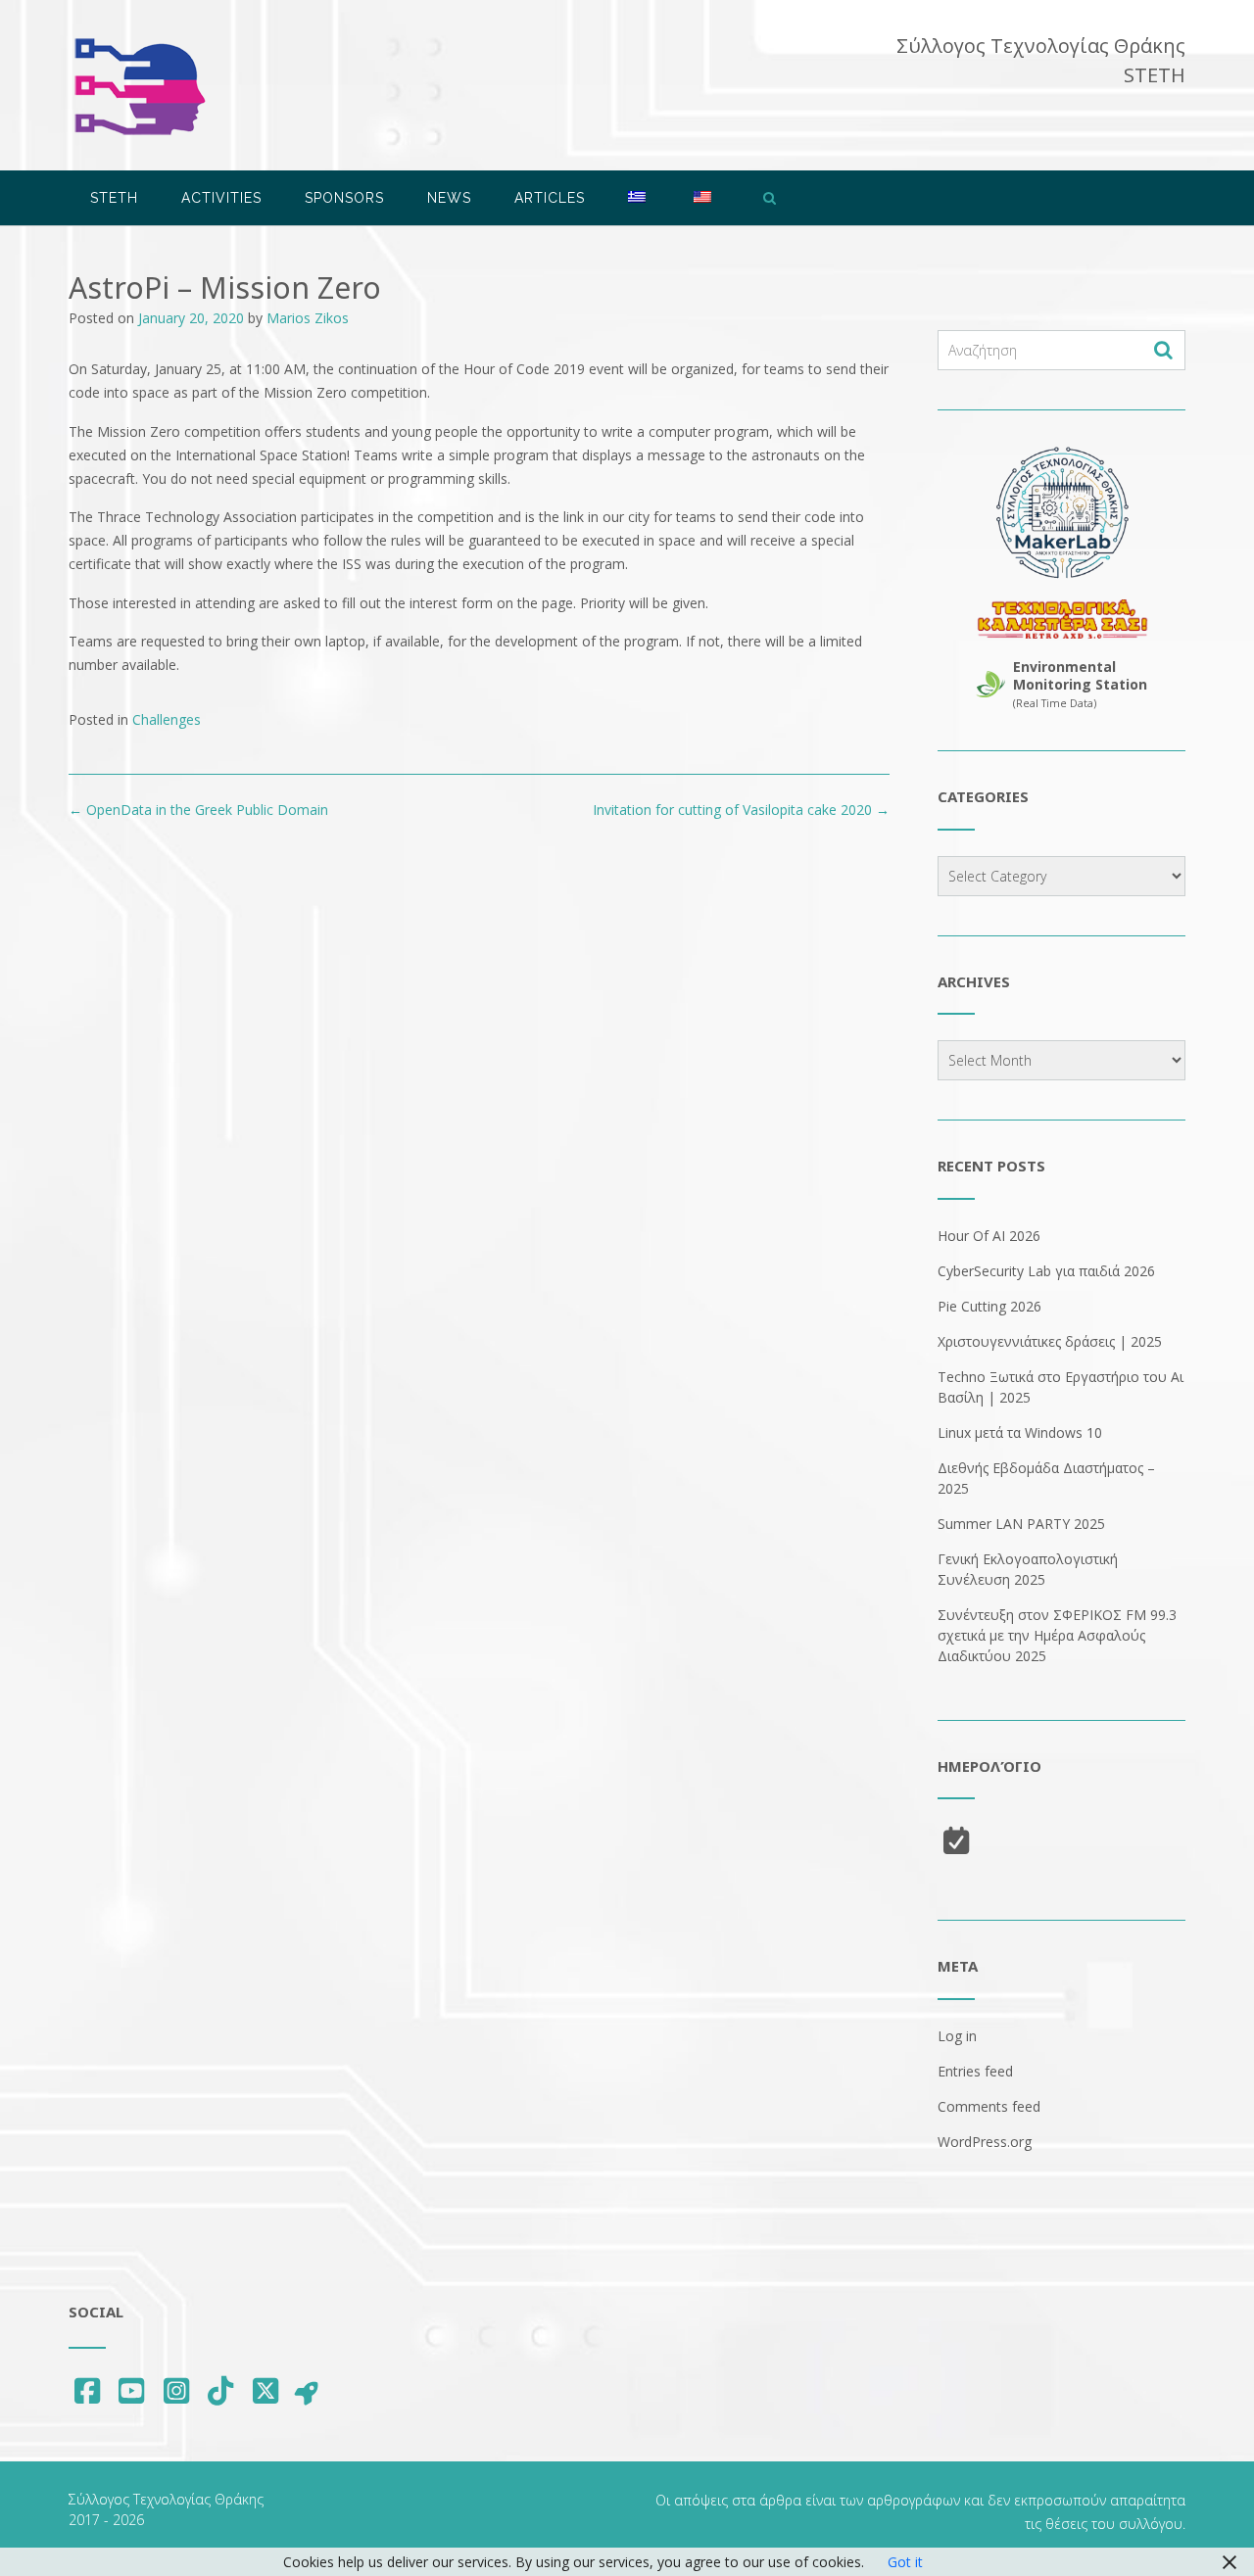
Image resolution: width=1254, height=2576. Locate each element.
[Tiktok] (221, 2390)
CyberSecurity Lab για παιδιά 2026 (1046, 1271)
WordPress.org (985, 2142)
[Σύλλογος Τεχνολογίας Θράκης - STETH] (139, 87)
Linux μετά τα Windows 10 (1020, 1432)
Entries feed (975, 2071)
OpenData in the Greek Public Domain (198, 810)
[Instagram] (176, 2390)
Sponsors (344, 198)
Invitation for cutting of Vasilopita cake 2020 (741, 810)
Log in (957, 2036)
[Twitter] (265, 2390)
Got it (905, 2562)
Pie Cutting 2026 (989, 1306)
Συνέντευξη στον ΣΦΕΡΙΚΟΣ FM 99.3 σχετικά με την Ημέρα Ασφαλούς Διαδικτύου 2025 (1057, 1635)
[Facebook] (87, 2390)
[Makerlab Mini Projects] (1061, 513)
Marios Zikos (308, 318)
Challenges (167, 719)
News (449, 198)
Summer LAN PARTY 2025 (1021, 1524)
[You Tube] (132, 2390)
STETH (114, 198)
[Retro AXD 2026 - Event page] (1061, 619)
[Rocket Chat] (307, 2392)
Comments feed (989, 2106)
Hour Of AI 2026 (989, 1236)
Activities (221, 198)
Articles (550, 198)
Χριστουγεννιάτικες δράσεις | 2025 (1050, 1341)
